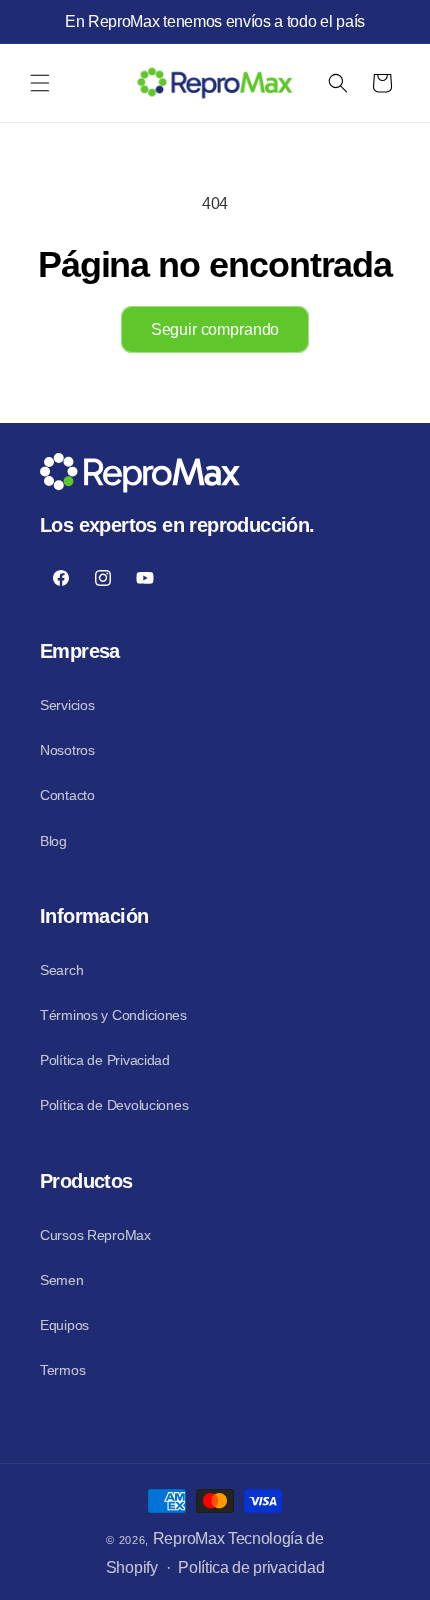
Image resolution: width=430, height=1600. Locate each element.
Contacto (67, 795)
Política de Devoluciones (114, 1105)
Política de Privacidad (105, 1060)
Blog (53, 841)
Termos (62, 1370)
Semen (62, 1280)
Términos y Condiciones (113, 1015)
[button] (40, 83)
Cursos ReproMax (95, 1235)
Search (61, 970)
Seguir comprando (215, 329)
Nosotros (67, 750)
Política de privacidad (251, 1567)
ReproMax (188, 1538)
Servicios (67, 705)
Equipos (64, 1325)
